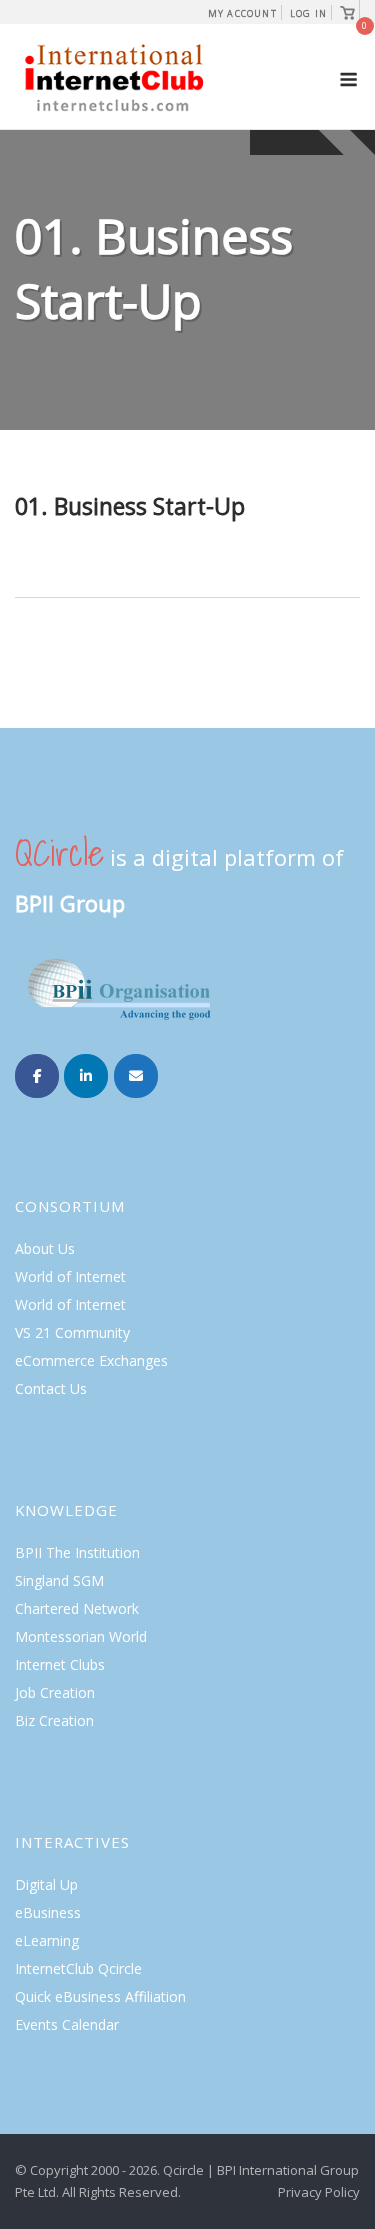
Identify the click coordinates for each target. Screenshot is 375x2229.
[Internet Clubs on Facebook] (37, 1076)
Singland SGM (59, 1580)
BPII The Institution (77, 1552)
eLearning (47, 1940)
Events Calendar (67, 2024)
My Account (242, 13)
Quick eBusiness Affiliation (100, 1996)
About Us (45, 1248)
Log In (308, 13)
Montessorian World (81, 1636)
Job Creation (55, 1692)
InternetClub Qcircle (78, 1968)
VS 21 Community (72, 1332)
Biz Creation (54, 1720)
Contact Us (51, 1388)
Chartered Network (77, 1608)
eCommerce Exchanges (91, 1360)
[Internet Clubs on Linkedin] (86, 1076)
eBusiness (48, 1912)
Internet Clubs (60, 1664)
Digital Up (46, 1884)
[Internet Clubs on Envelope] (136, 1076)
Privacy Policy (319, 2192)
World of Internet (70, 1276)
